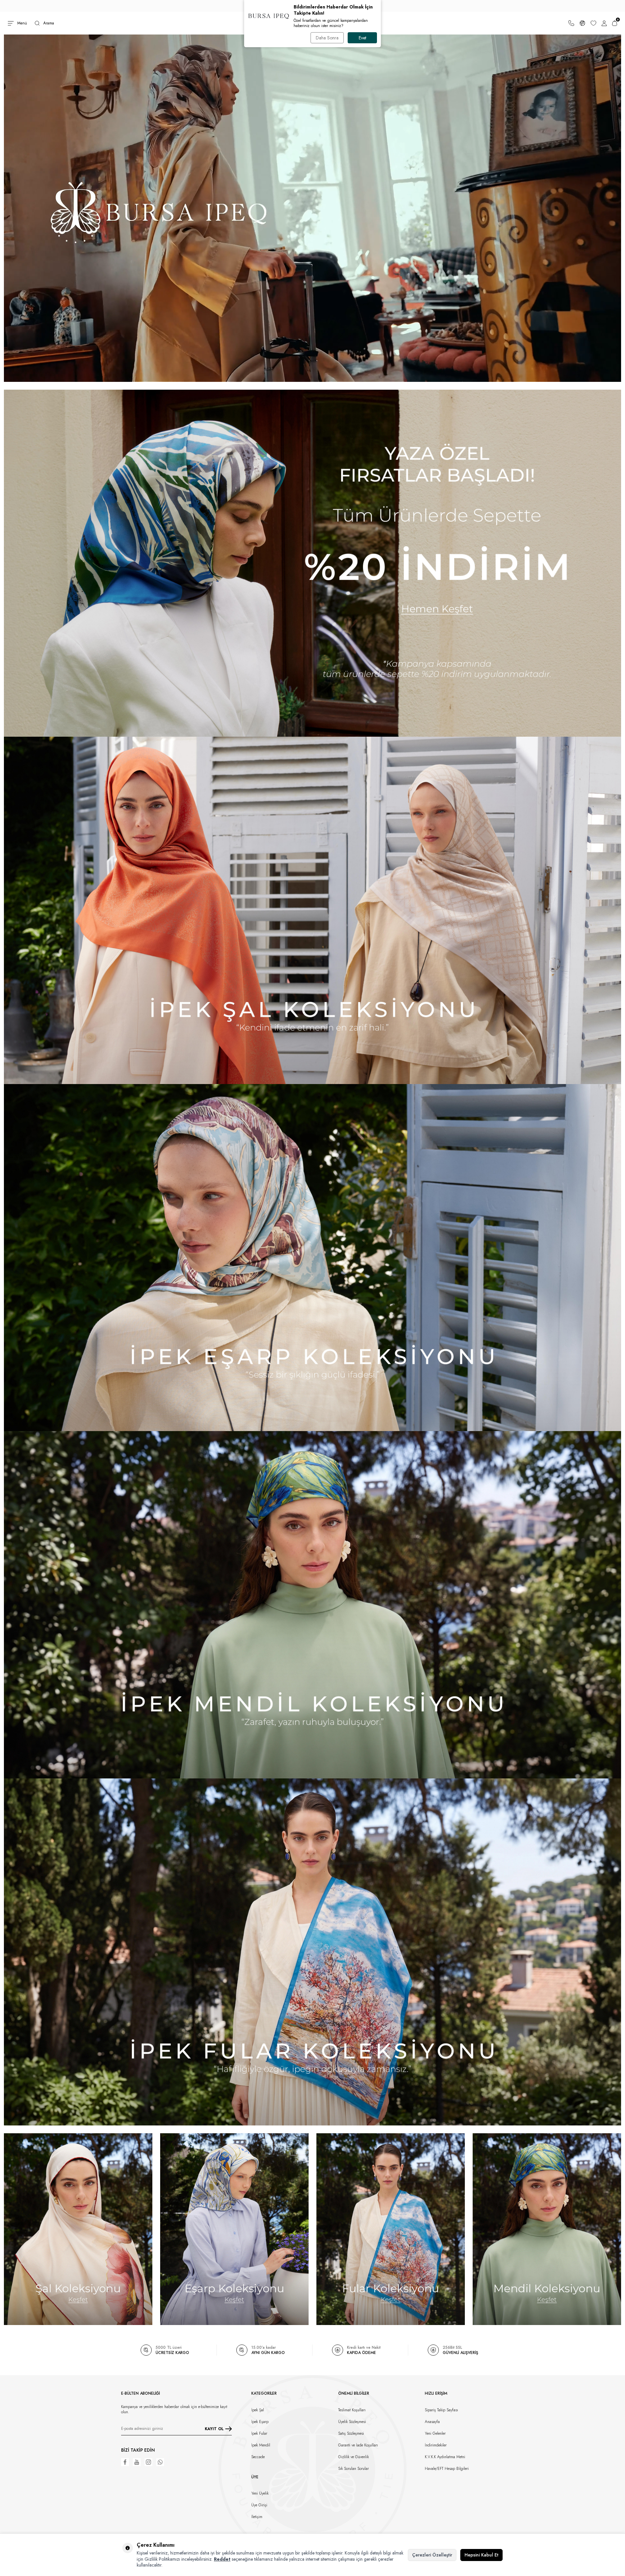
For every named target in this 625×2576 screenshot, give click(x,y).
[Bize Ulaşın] (571, 23)
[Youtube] (137, 2462)
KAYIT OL (214, 2429)
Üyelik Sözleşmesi (352, 2422)
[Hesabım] (604, 23)
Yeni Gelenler (435, 2433)
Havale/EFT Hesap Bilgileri (447, 2469)
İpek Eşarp (260, 2422)
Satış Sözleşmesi (351, 2433)
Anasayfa (432, 2422)
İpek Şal (258, 2410)
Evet (362, 38)
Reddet (222, 2559)
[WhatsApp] (160, 2462)
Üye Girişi (259, 2505)
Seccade (258, 2457)
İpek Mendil (261, 2445)
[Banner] (312, 563)
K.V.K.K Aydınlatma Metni (445, 2457)
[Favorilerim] (593, 23)
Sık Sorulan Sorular (354, 2469)
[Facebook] (125, 2462)
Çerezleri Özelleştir (432, 2555)
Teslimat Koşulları (352, 2410)
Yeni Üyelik (260, 2493)
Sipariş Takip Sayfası (441, 2410)
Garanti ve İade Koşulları (358, 2445)
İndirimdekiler (436, 2445)
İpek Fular (259, 2433)
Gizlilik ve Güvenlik (354, 2457)
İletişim (257, 2517)
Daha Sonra (327, 38)
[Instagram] (148, 2462)
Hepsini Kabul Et (481, 2555)
